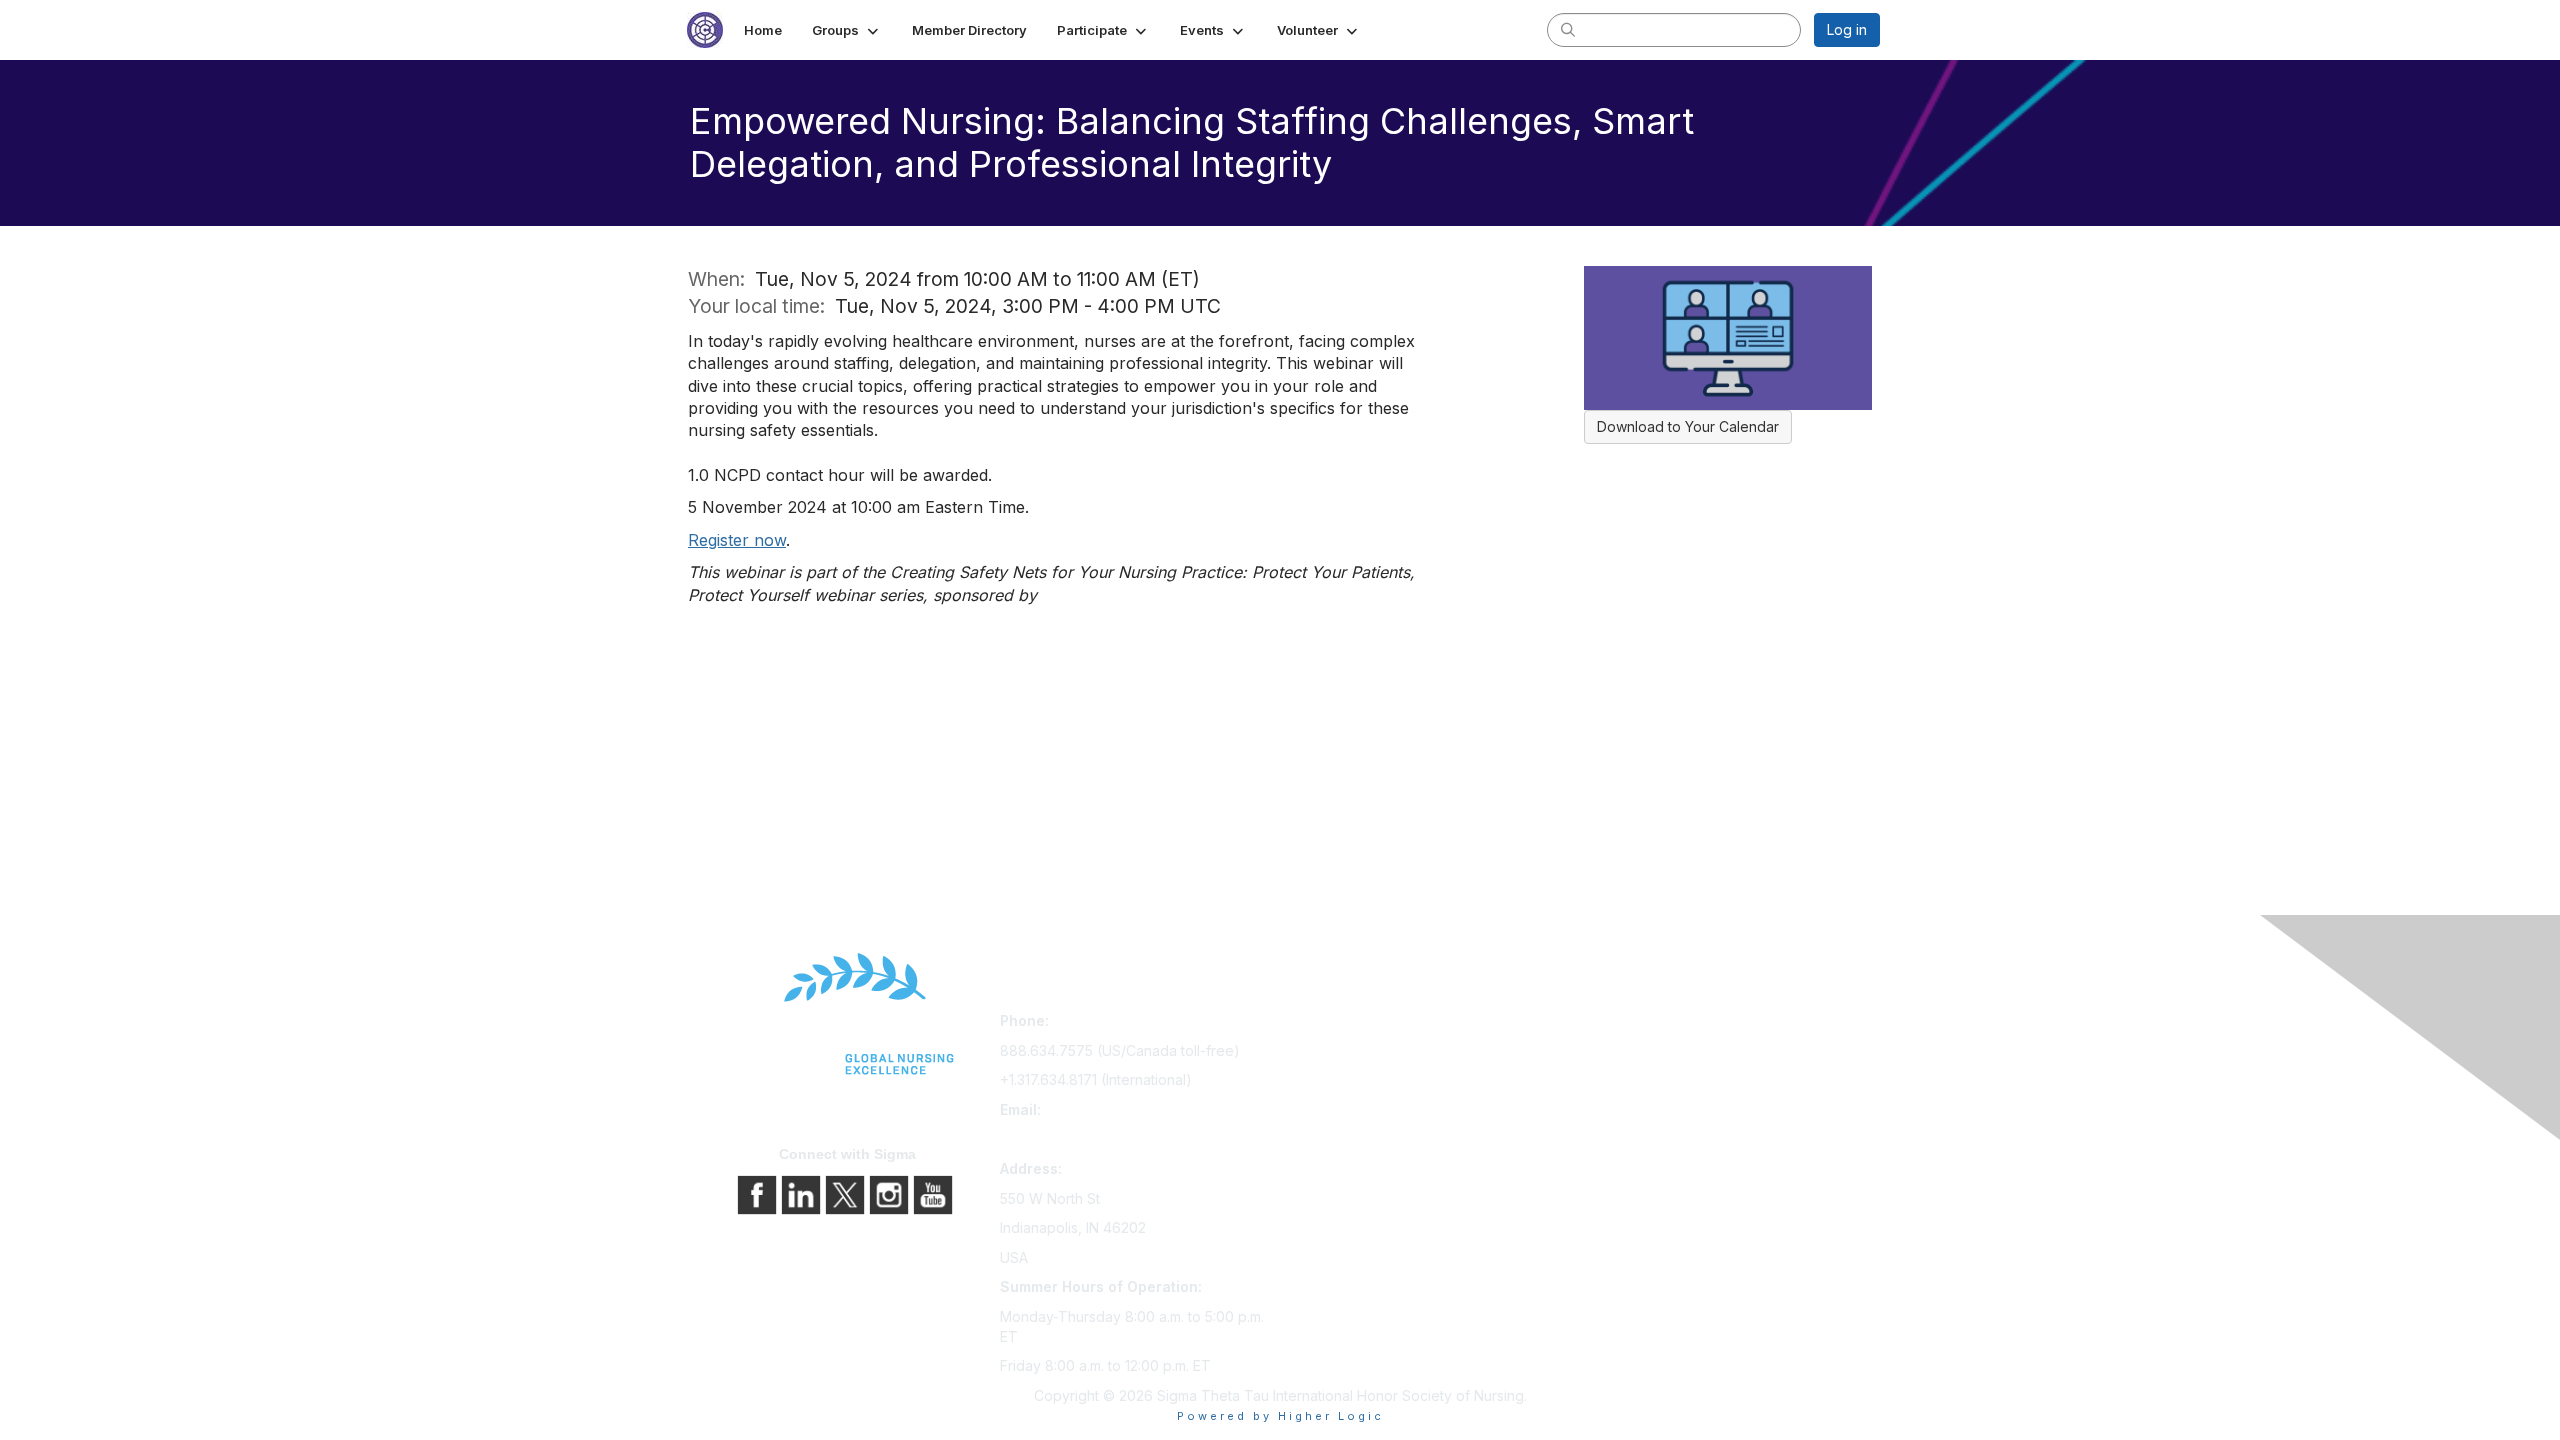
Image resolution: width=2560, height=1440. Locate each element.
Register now (737, 540)
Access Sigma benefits (1363, 1052)
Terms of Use (1621, 1080)
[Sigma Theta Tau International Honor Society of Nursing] (847, 1014)
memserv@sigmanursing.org (1093, 1138)
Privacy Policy (1623, 1052)
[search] (1568, 29)
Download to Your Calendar (1688, 426)
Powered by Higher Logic (1280, 1416)
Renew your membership (1370, 1080)
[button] (847, 30)
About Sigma (1618, 1024)
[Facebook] (759, 1193)
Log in (1847, 29)
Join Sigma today (1345, 1024)
